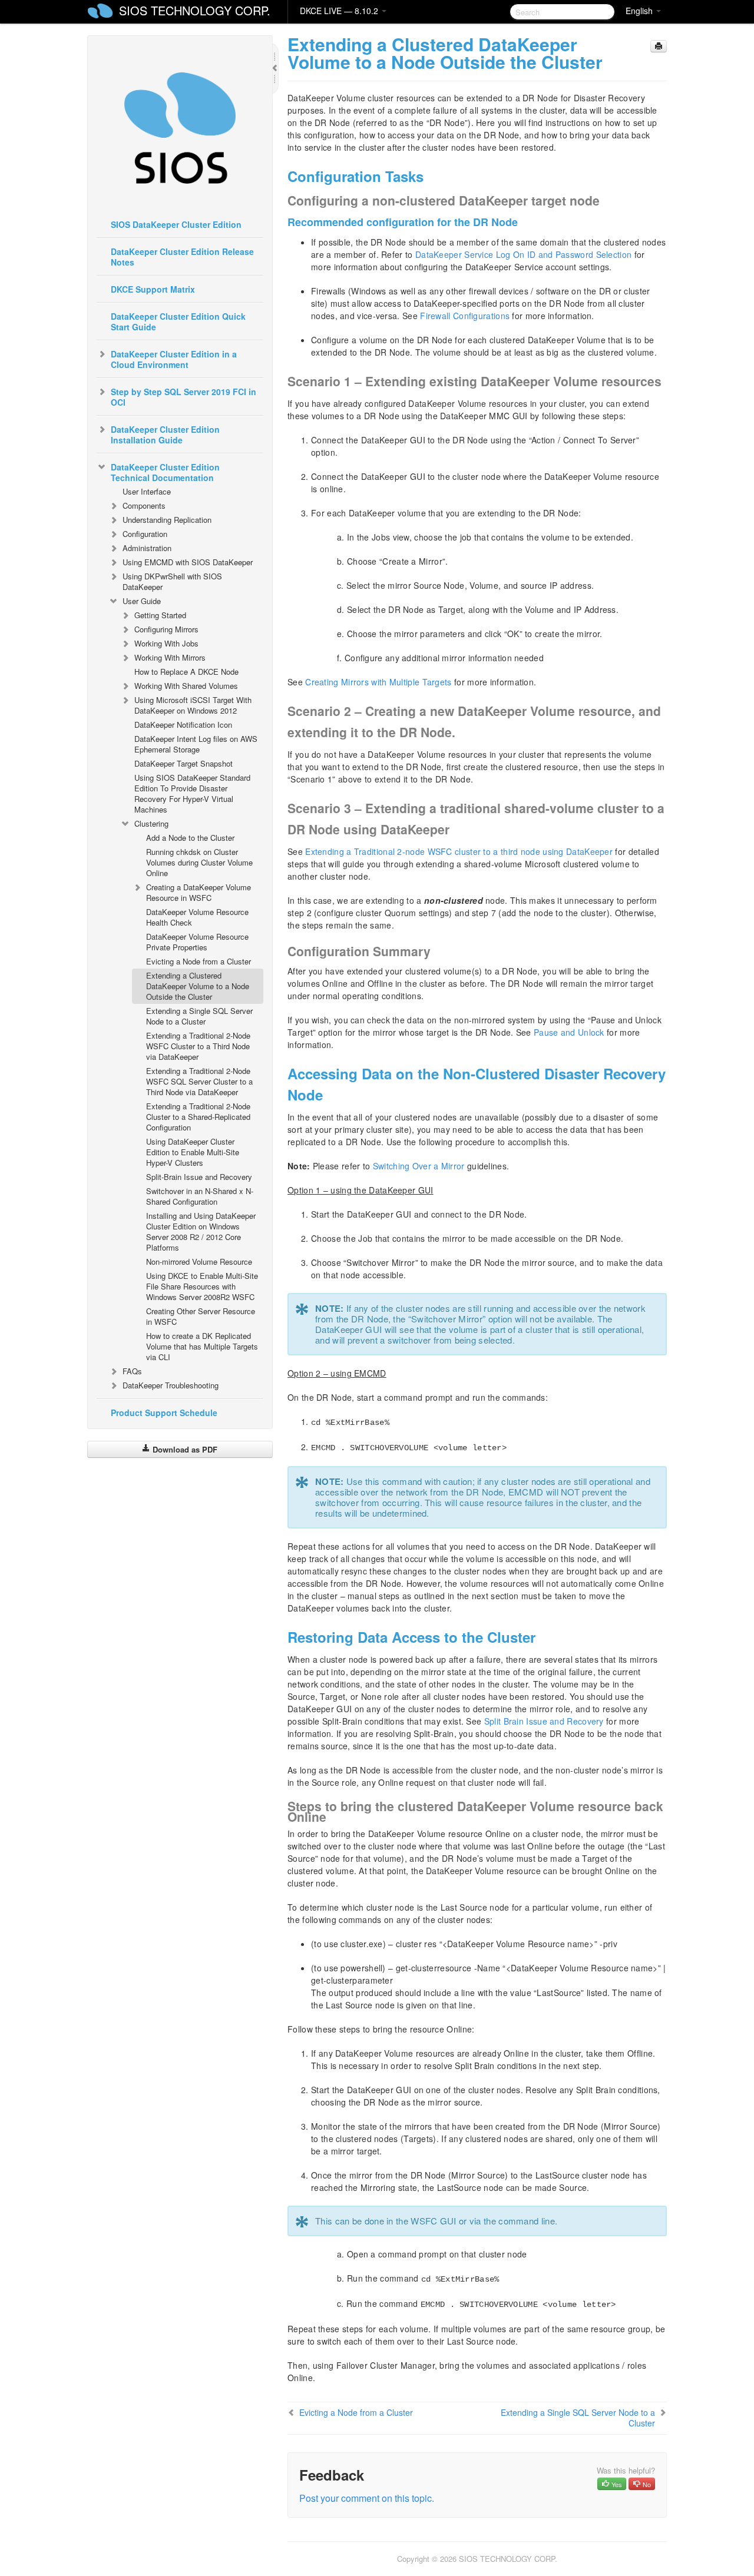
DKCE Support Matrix (153, 289)
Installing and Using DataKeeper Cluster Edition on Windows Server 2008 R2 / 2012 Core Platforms (201, 1231)
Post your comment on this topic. (367, 2498)
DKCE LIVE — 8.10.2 (340, 11)
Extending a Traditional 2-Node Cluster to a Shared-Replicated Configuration (198, 1117)
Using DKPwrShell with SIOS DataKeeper (172, 581)
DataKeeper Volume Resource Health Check (197, 917)
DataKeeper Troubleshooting (171, 1385)
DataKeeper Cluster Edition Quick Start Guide (178, 321)
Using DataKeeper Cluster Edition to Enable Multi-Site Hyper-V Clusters (193, 1152)
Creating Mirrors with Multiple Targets (378, 682)
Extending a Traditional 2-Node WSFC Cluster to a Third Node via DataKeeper (198, 1046)
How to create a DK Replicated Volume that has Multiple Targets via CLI (202, 1346)
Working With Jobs (166, 643)
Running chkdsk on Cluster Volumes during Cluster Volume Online (199, 862)
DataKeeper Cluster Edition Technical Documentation (165, 472)
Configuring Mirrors (166, 629)
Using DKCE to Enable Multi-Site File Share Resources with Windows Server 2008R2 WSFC (202, 1286)
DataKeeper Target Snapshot (183, 763)
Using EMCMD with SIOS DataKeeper (188, 562)
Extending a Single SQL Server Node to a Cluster (199, 1016)
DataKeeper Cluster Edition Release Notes (182, 257)
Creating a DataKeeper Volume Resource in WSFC (199, 892)
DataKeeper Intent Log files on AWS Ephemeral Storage (196, 744)
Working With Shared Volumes (186, 686)
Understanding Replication (167, 520)
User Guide (142, 601)
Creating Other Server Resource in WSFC (201, 1316)
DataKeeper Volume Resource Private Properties (197, 942)
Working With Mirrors (170, 657)
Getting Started (160, 615)
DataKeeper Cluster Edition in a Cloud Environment (174, 359)
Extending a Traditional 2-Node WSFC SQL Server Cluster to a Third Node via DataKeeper (199, 1081)
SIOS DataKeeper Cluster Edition (176, 224)
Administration (147, 548)
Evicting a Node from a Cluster (199, 961)
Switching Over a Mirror (419, 1166)
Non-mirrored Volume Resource (199, 1262)
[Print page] (659, 46)
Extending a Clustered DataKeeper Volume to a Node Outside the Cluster (198, 986)
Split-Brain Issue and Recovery (199, 1177)
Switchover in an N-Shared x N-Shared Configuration (200, 1196)
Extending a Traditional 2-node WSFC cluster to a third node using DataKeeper (459, 851)
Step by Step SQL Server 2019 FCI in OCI (183, 397)
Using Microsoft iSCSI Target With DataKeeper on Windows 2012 (193, 705)
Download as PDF (184, 1449)
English (640, 11)
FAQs (132, 1371)
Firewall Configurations (465, 316)
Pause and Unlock (569, 1032)
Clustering (151, 823)
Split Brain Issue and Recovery (544, 1721)
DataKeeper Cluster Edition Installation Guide (165, 435)
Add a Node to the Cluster (190, 838)
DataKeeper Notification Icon (183, 725)
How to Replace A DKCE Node (186, 672)
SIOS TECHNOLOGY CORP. (195, 10)
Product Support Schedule (164, 1413)
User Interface (147, 491)
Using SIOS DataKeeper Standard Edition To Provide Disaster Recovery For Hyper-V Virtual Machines (192, 793)
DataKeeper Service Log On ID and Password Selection (523, 254)
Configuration (145, 534)
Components (144, 505)
